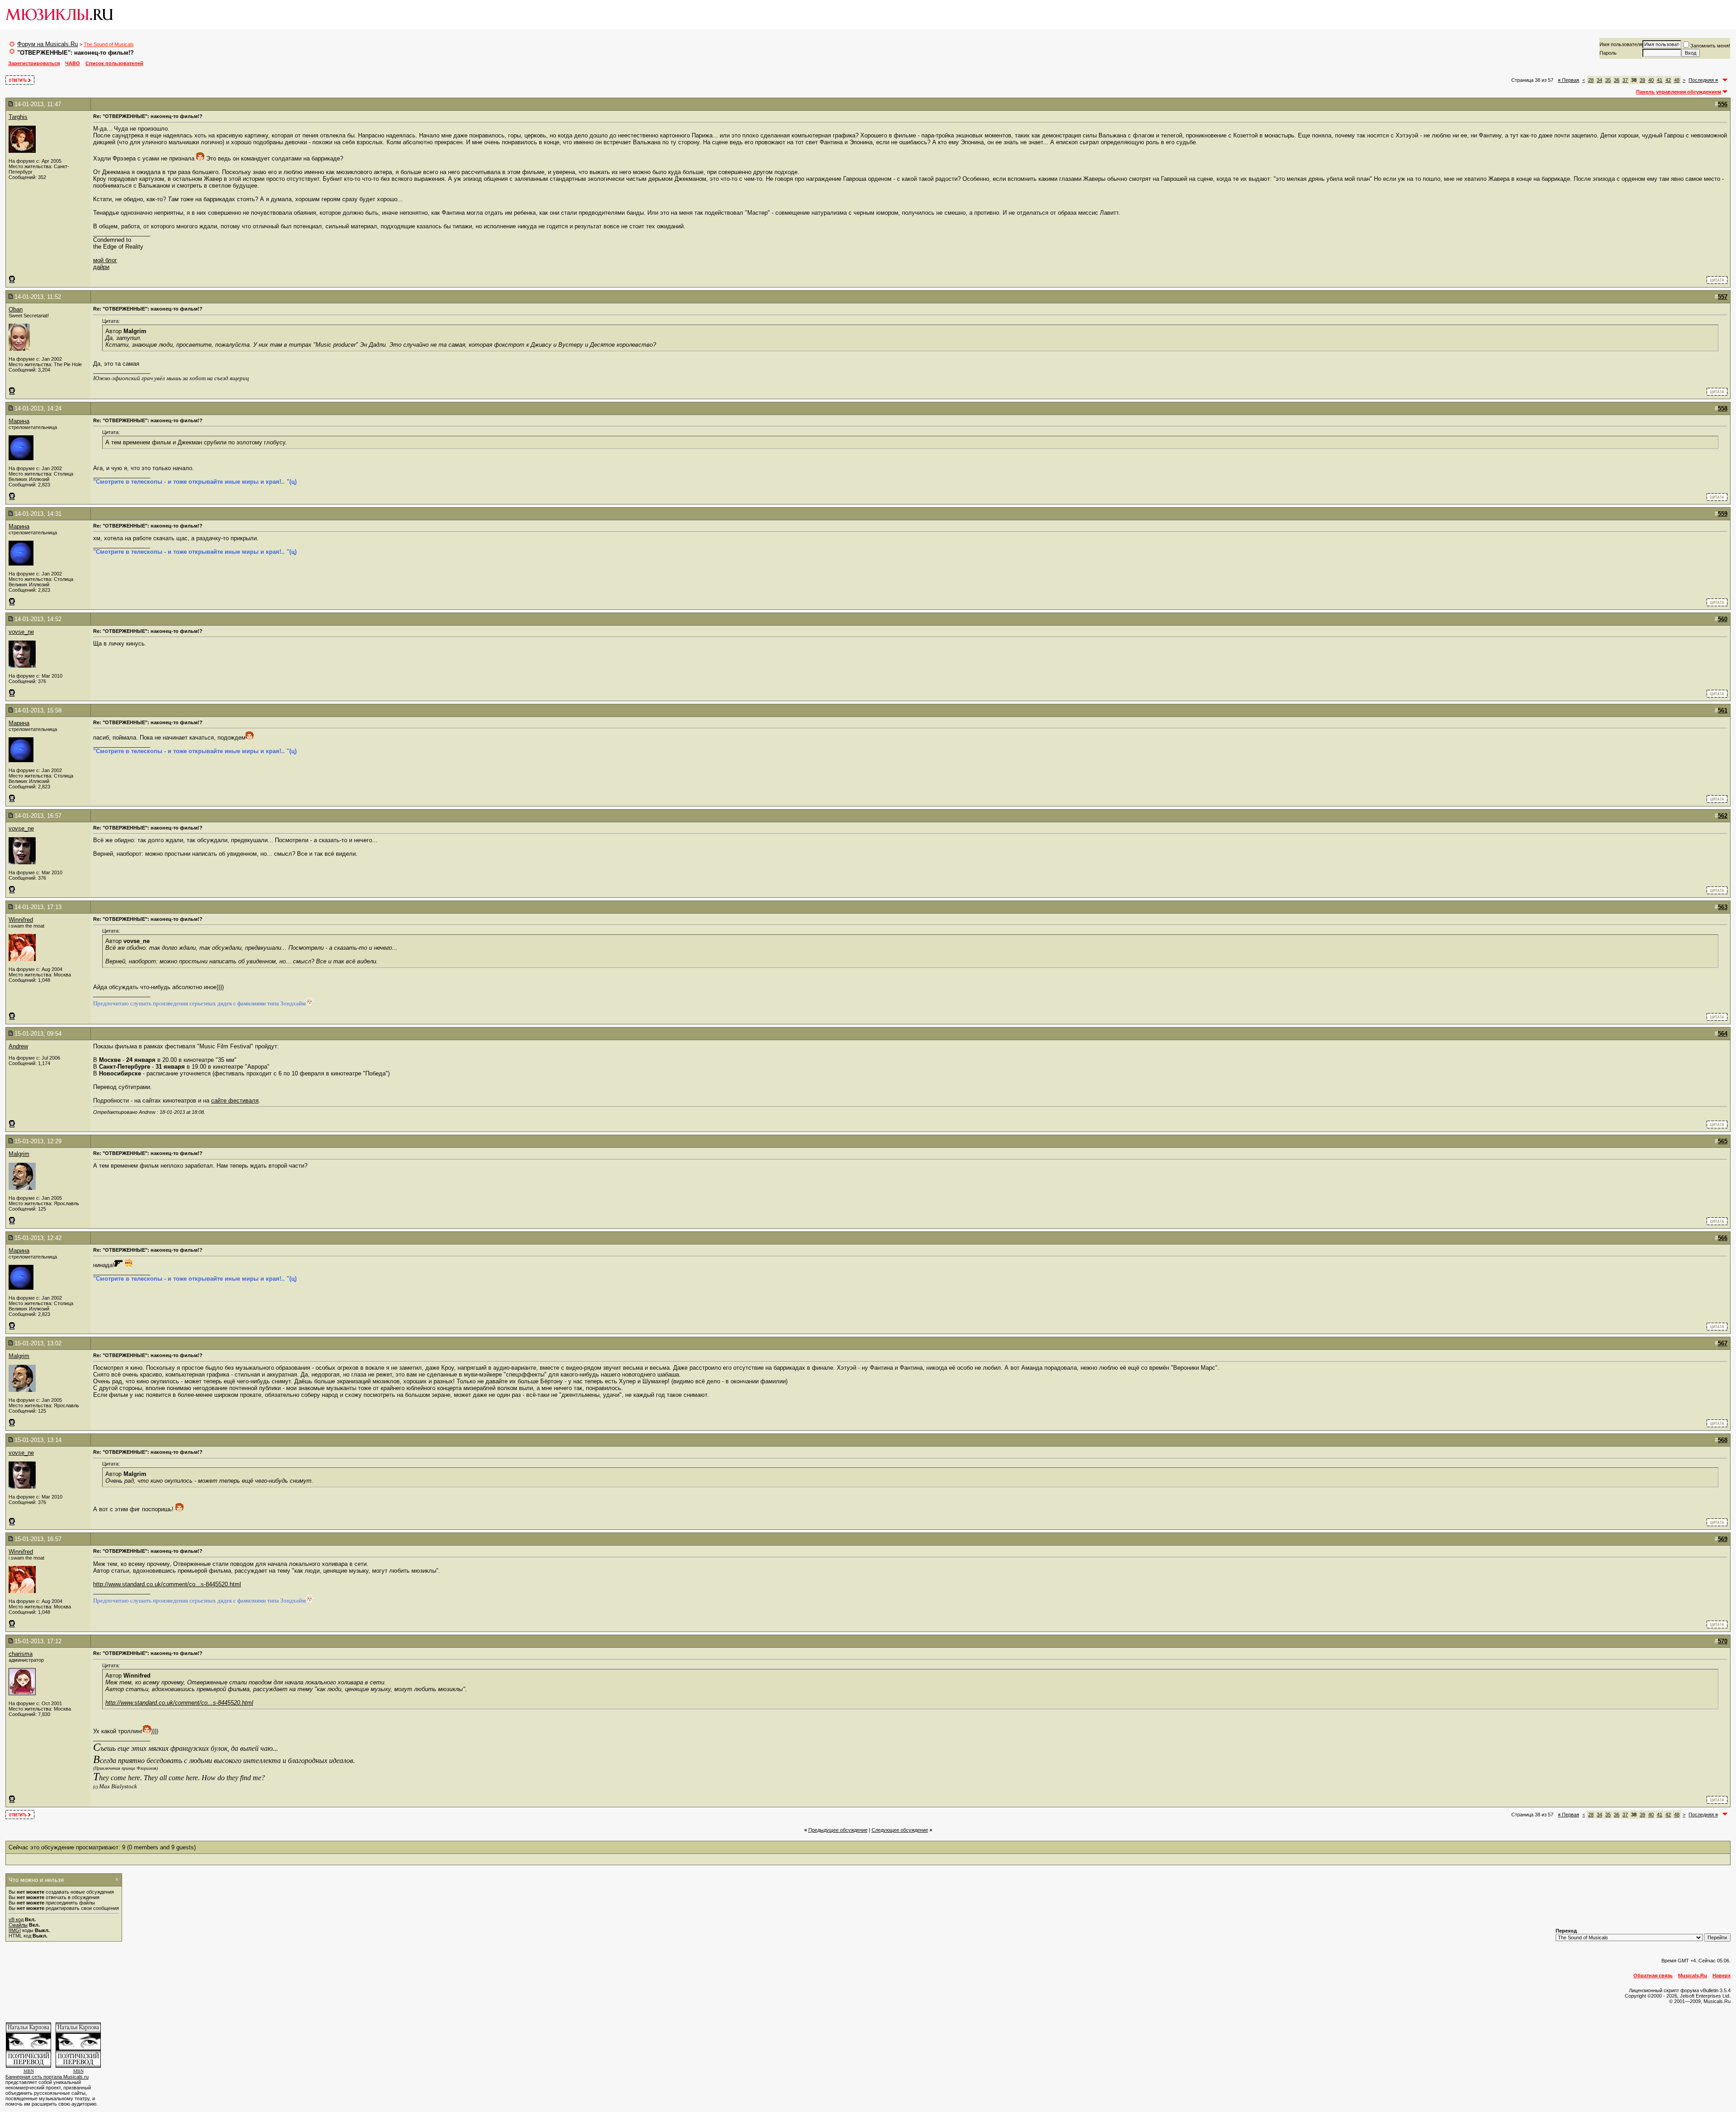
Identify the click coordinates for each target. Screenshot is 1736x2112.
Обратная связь (1653, 1975)
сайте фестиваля (235, 1101)
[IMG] (15, 1930)
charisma (21, 1654)
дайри (101, 267)
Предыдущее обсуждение (838, 1830)
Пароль (1608, 53)
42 (1668, 80)
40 (1651, 80)
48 (1677, 80)
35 (1608, 80)
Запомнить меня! (1710, 46)
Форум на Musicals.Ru (47, 44)
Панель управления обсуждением (1679, 92)
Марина (19, 421)
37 (1625, 80)
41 (1660, 80)
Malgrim (19, 1154)
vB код (16, 1919)
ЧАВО (73, 63)
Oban (16, 309)
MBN (29, 2071)
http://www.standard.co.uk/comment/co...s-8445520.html (167, 1584)
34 (1599, 80)
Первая (1569, 80)
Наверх (1722, 1975)
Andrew (18, 1046)
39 (1642, 80)
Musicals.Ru (1693, 1975)
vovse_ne (21, 632)
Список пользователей (114, 63)
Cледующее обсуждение (900, 1830)
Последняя (1703, 80)
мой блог (105, 260)
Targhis (18, 117)
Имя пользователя (1621, 44)
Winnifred (21, 920)
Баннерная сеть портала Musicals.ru (47, 2077)
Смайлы (18, 1925)
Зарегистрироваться (34, 63)
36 (1617, 80)
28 (1591, 80)
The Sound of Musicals (109, 44)
